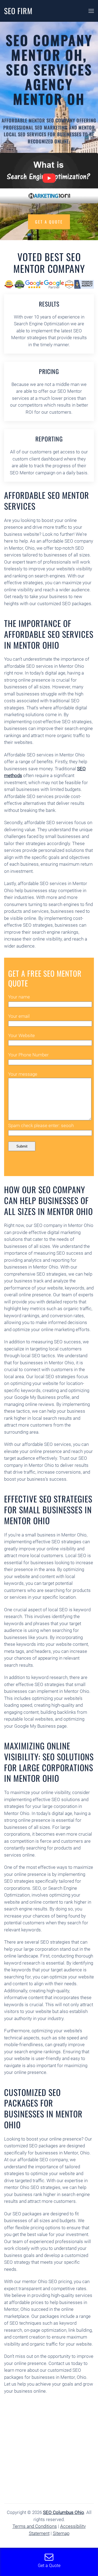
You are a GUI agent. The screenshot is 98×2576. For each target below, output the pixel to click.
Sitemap (61, 2533)
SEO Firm (18, 11)
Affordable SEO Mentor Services (47, 500)
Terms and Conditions (35, 2526)
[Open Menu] (91, 11)
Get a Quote (49, 222)
